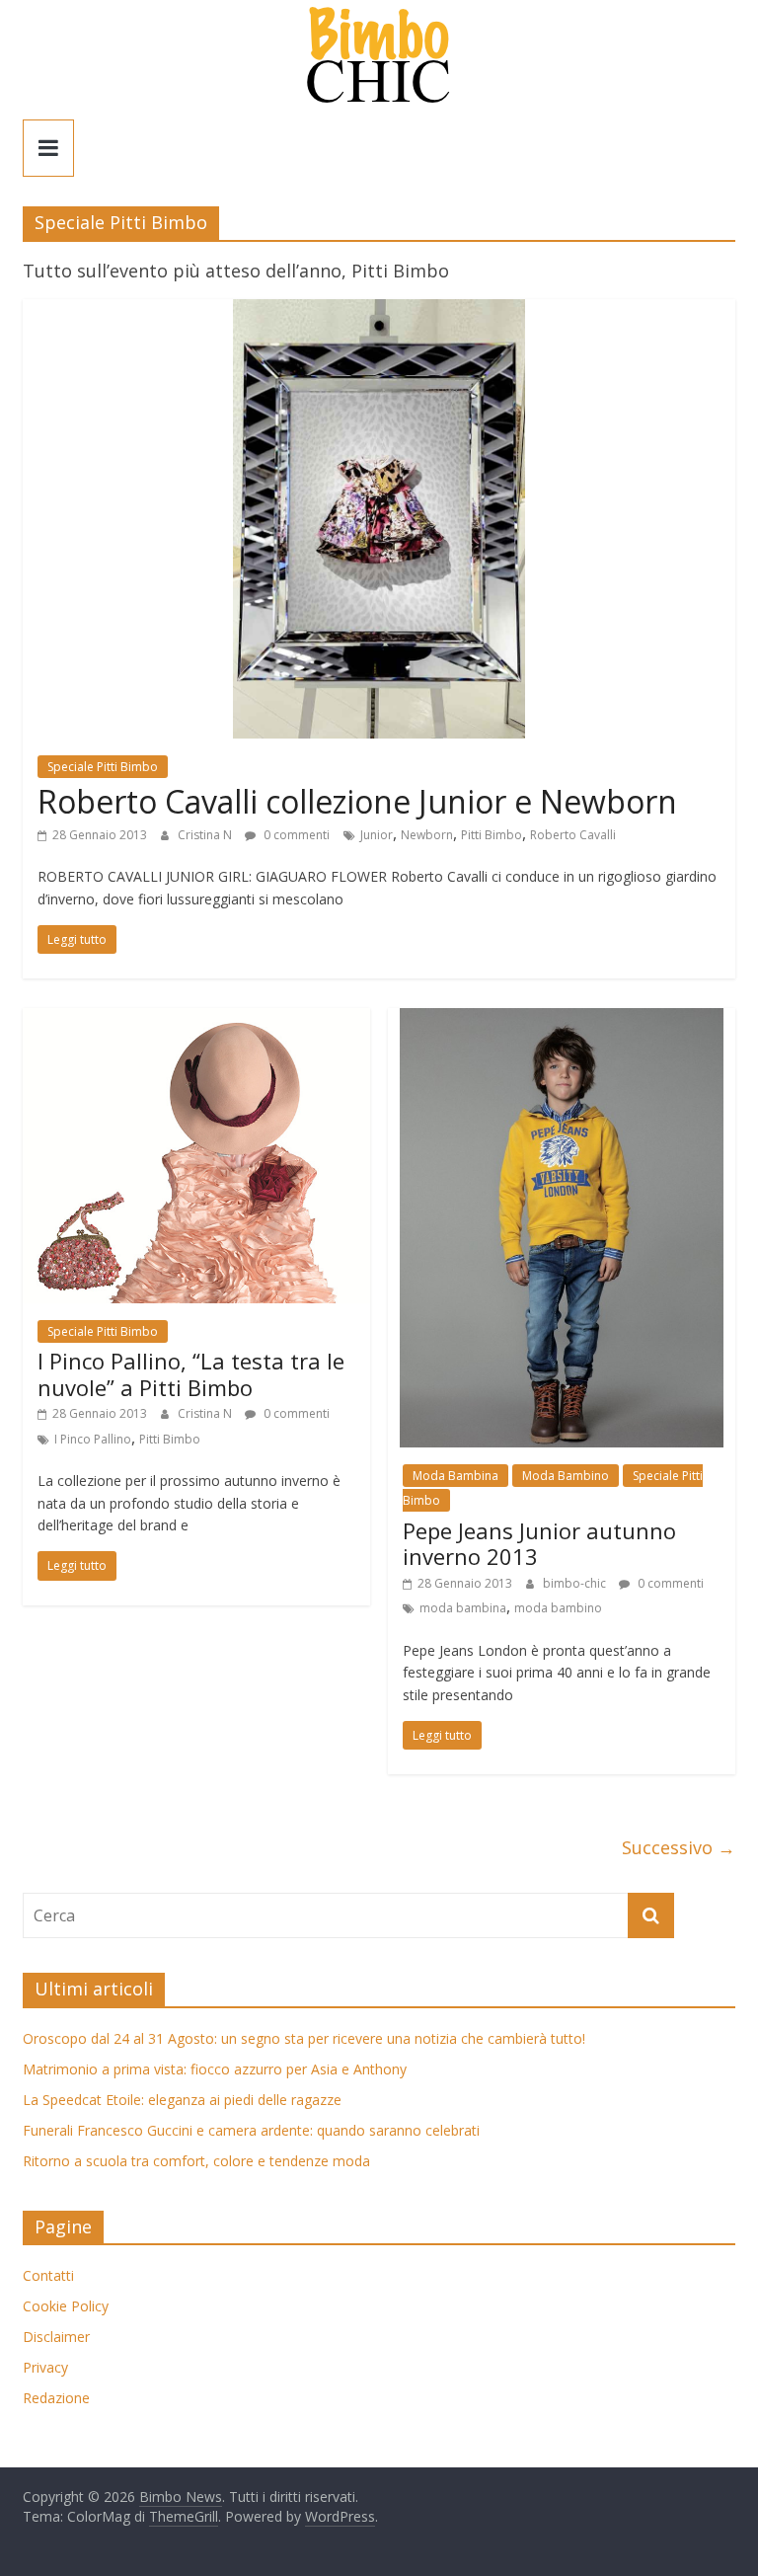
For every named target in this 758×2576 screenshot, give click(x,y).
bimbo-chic (576, 1583)
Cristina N (206, 835)
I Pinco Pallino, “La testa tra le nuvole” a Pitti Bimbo (191, 1373)
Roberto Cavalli (573, 835)
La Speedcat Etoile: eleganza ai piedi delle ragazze (182, 2100)
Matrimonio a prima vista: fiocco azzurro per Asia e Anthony (215, 2069)
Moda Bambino (566, 1476)
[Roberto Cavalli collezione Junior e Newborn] (379, 311)
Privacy (45, 2367)
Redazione (56, 2398)
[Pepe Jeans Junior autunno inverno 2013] (562, 1020)
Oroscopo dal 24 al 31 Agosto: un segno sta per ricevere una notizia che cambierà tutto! (304, 2038)
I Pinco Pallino (93, 1439)
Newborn (427, 835)
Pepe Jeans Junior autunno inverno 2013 (539, 1543)
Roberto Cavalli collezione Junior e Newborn (357, 801)
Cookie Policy (66, 2306)
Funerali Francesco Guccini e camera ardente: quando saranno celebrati (251, 2130)
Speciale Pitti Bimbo (103, 767)
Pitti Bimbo (492, 835)
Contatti (48, 2275)
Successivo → (679, 1847)
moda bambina (463, 1608)
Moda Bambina (455, 1476)
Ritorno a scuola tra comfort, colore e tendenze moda (196, 2161)
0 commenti (295, 835)
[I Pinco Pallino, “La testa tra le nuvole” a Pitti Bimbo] (196, 1020)
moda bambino (558, 1608)
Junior (377, 835)
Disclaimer (56, 2337)
